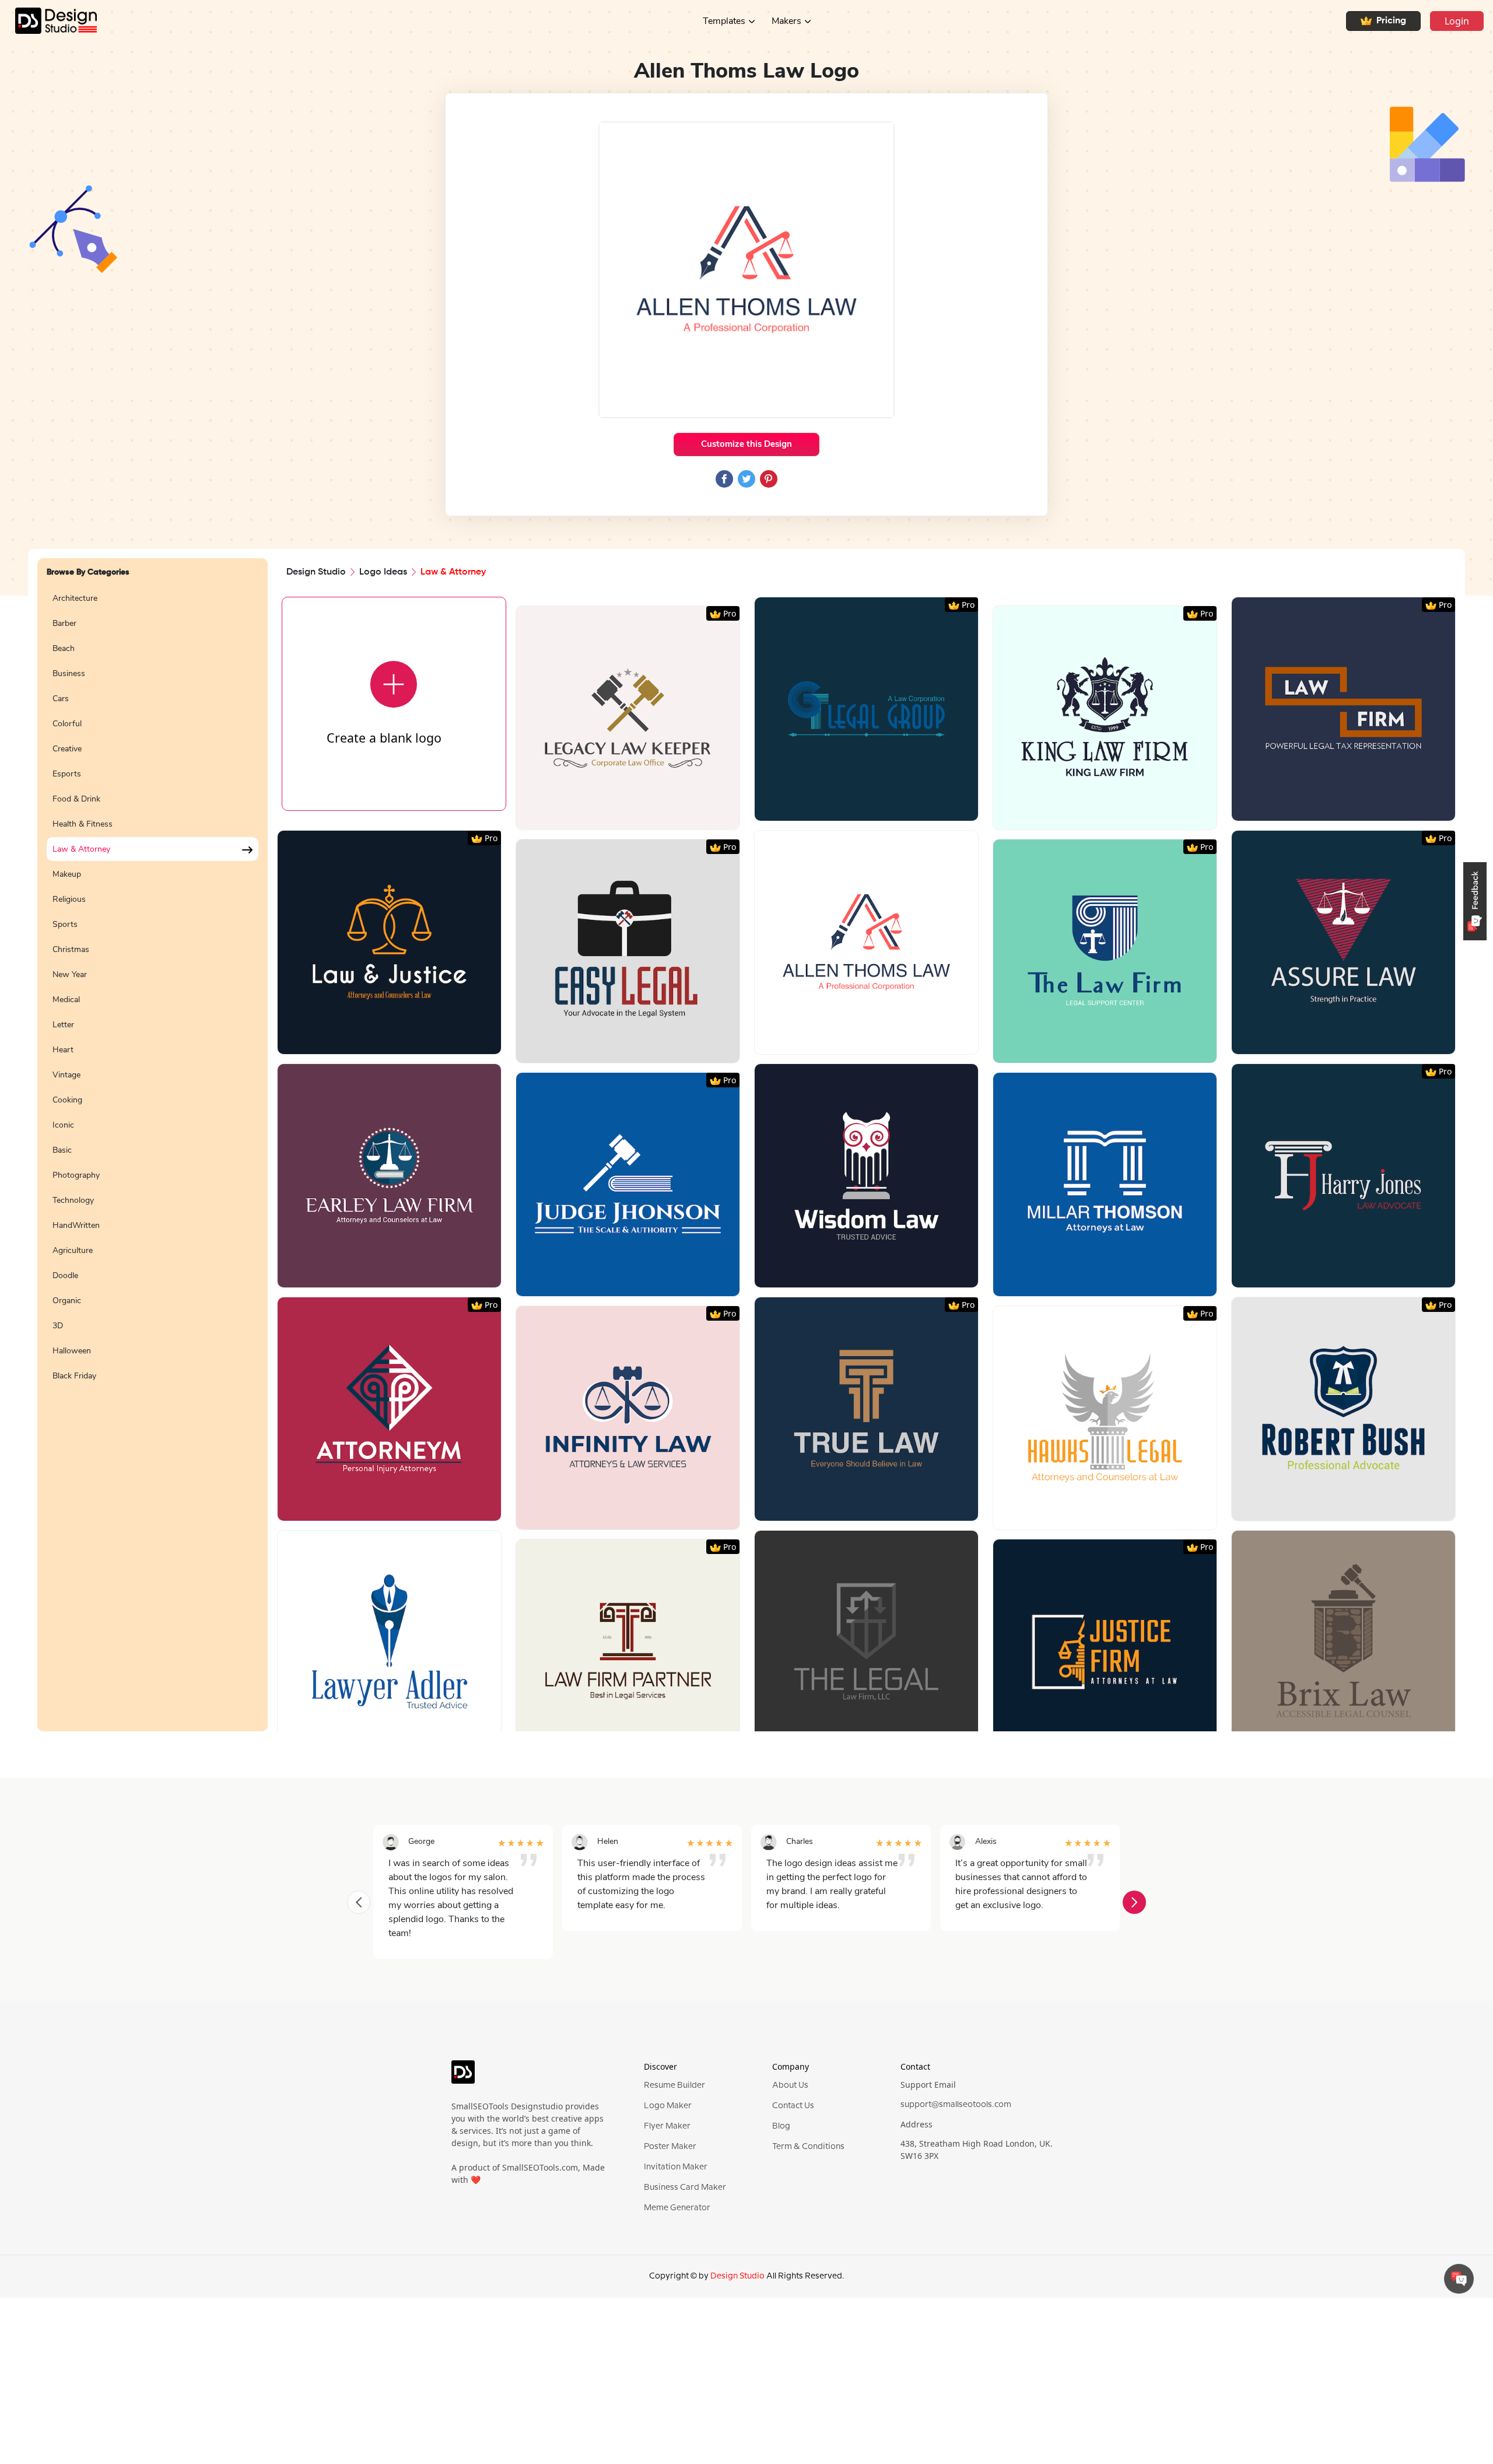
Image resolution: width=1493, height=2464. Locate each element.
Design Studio (316, 572)
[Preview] (615, 816)
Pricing (1391, 21)
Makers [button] (786, 21)
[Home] (48, 21)
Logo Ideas (383, 572)
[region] (153, 1152)
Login (1457, 21)
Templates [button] (724, 21)
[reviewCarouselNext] (1134, 1902)
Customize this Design (746, 444)
